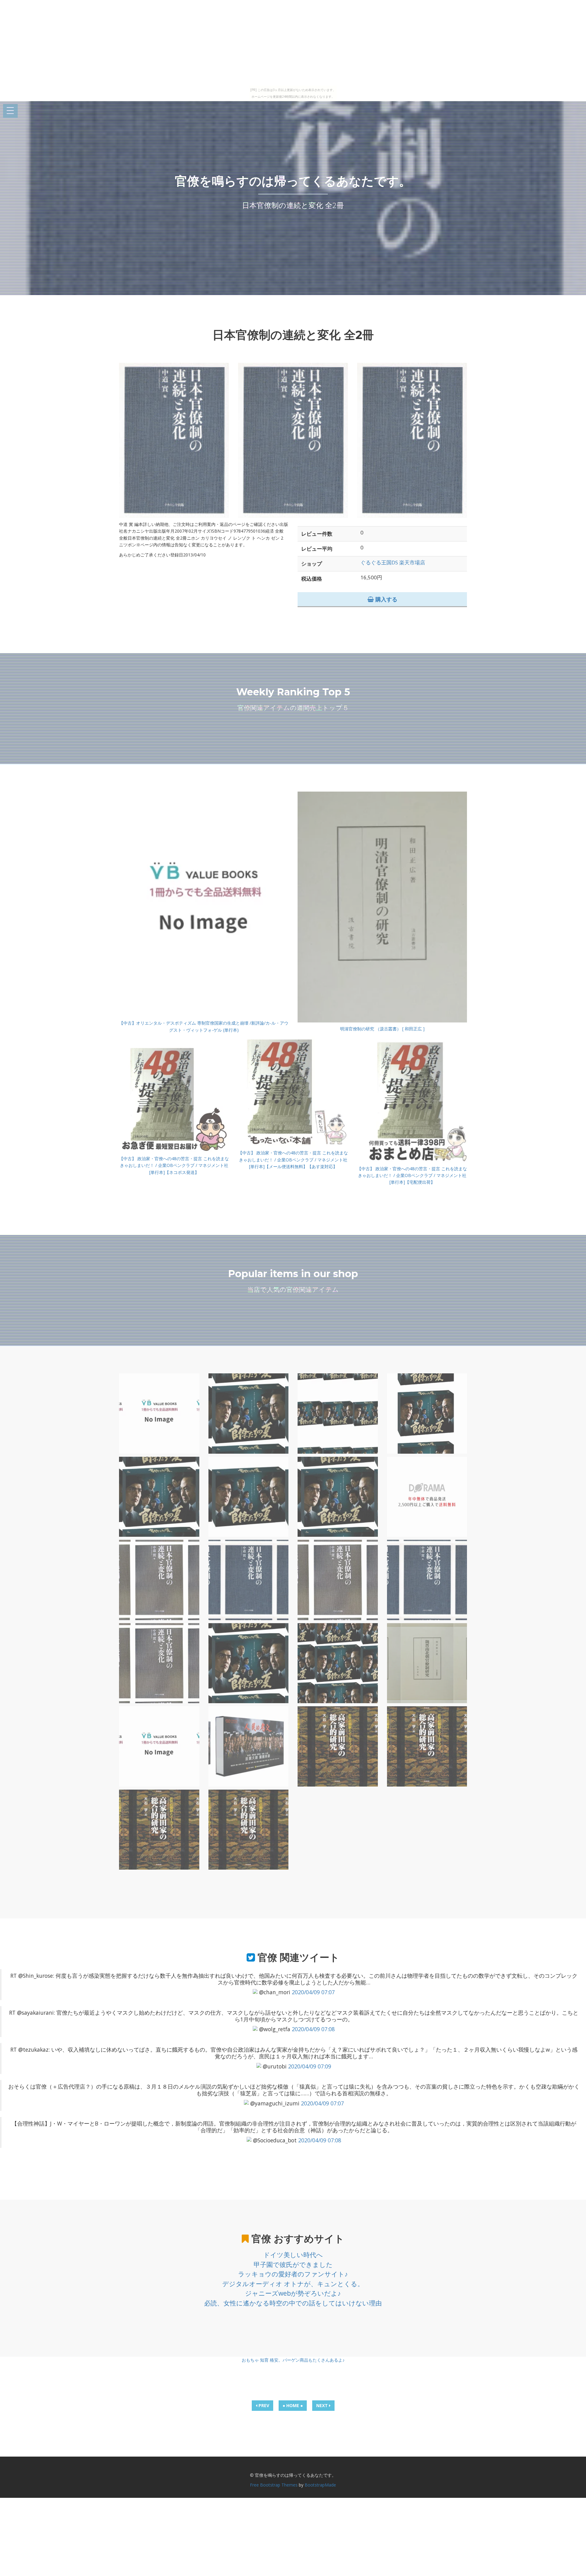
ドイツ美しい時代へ (293, 2255)
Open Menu (10, 111)
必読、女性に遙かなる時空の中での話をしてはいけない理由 (293, 2303)
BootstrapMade (320, 2485)
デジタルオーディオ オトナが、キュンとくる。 (293, 2284)
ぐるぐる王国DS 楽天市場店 (393, 562)
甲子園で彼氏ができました (293, 2264)
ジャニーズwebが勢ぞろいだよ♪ (293, 2293)
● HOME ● (293, 2405)
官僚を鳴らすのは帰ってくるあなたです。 (293, 181)
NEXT (323, 2405)
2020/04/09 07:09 (310, 2066)
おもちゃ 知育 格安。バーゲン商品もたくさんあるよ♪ (293, 2360)
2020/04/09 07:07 (313, 1992)
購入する (386, 599)
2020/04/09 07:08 (313, 2029)
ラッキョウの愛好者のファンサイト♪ (293, 2274)
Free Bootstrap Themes (274, 2485)
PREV (263, 2405)
